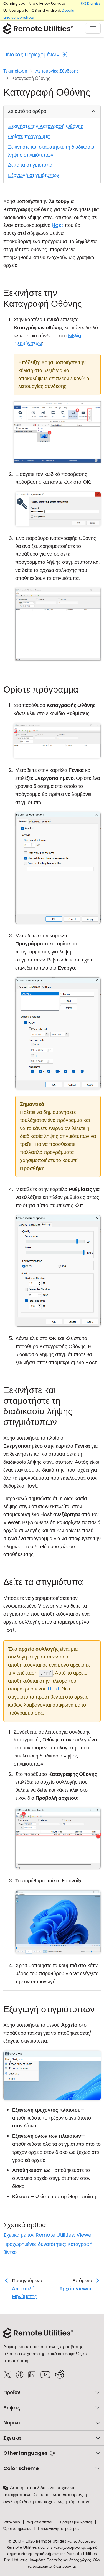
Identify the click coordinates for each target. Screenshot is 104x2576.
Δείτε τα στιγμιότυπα (30, 165)
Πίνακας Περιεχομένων (32, 55)
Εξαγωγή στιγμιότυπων (34, 175)
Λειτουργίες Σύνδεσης (57, 71)
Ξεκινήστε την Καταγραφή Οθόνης (46, 126)
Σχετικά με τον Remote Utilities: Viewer (48, 2235)
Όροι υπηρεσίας (17, 2528)
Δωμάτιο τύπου (40, 2522)
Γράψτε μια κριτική (76, 2522)
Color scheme (21, 2468)
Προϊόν (12, 2392)
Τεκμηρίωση (15, 71)
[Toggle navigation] (93, 28)
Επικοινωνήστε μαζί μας (59, 2528)
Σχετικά (12, 2438)
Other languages (25, 2453)
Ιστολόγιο (12, 2522)
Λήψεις (12, 2408)
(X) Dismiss (91, 3)
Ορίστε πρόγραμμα (29, 136)
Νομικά (12, 2423)
